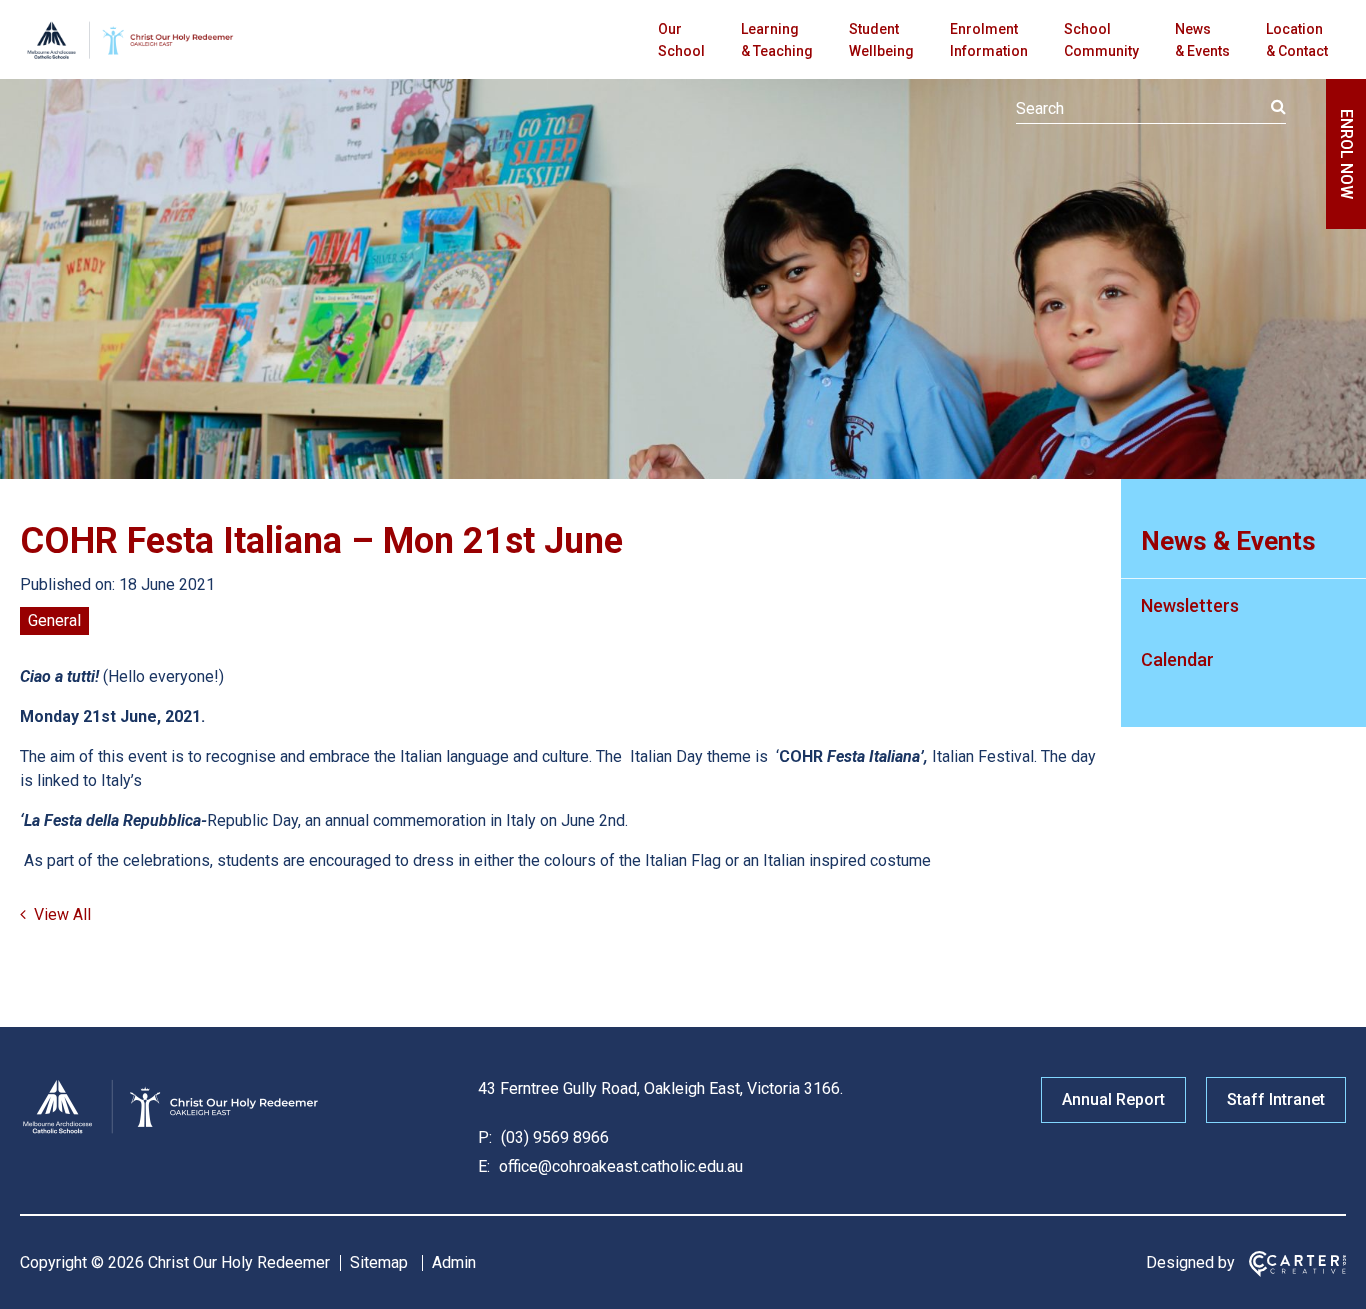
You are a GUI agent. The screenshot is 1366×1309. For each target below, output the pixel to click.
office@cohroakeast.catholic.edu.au (619, 1166)
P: (485, 1137)
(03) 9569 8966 (553, 1137)
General (54, 620)
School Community (1101, 40)
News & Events (1202, 40)
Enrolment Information (989, 40)
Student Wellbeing (881, 40)
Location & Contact (1297, 40)
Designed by (1190, 1262)
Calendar (1177, 659)
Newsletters (1190, 605)
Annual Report (1113, 1099)
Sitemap (379, 1262)
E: (484, 1166)
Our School (681, 40)
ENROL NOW (1346, 154)
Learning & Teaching (777, 40)
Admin (454, 1262)
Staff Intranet (1276, 1099)
